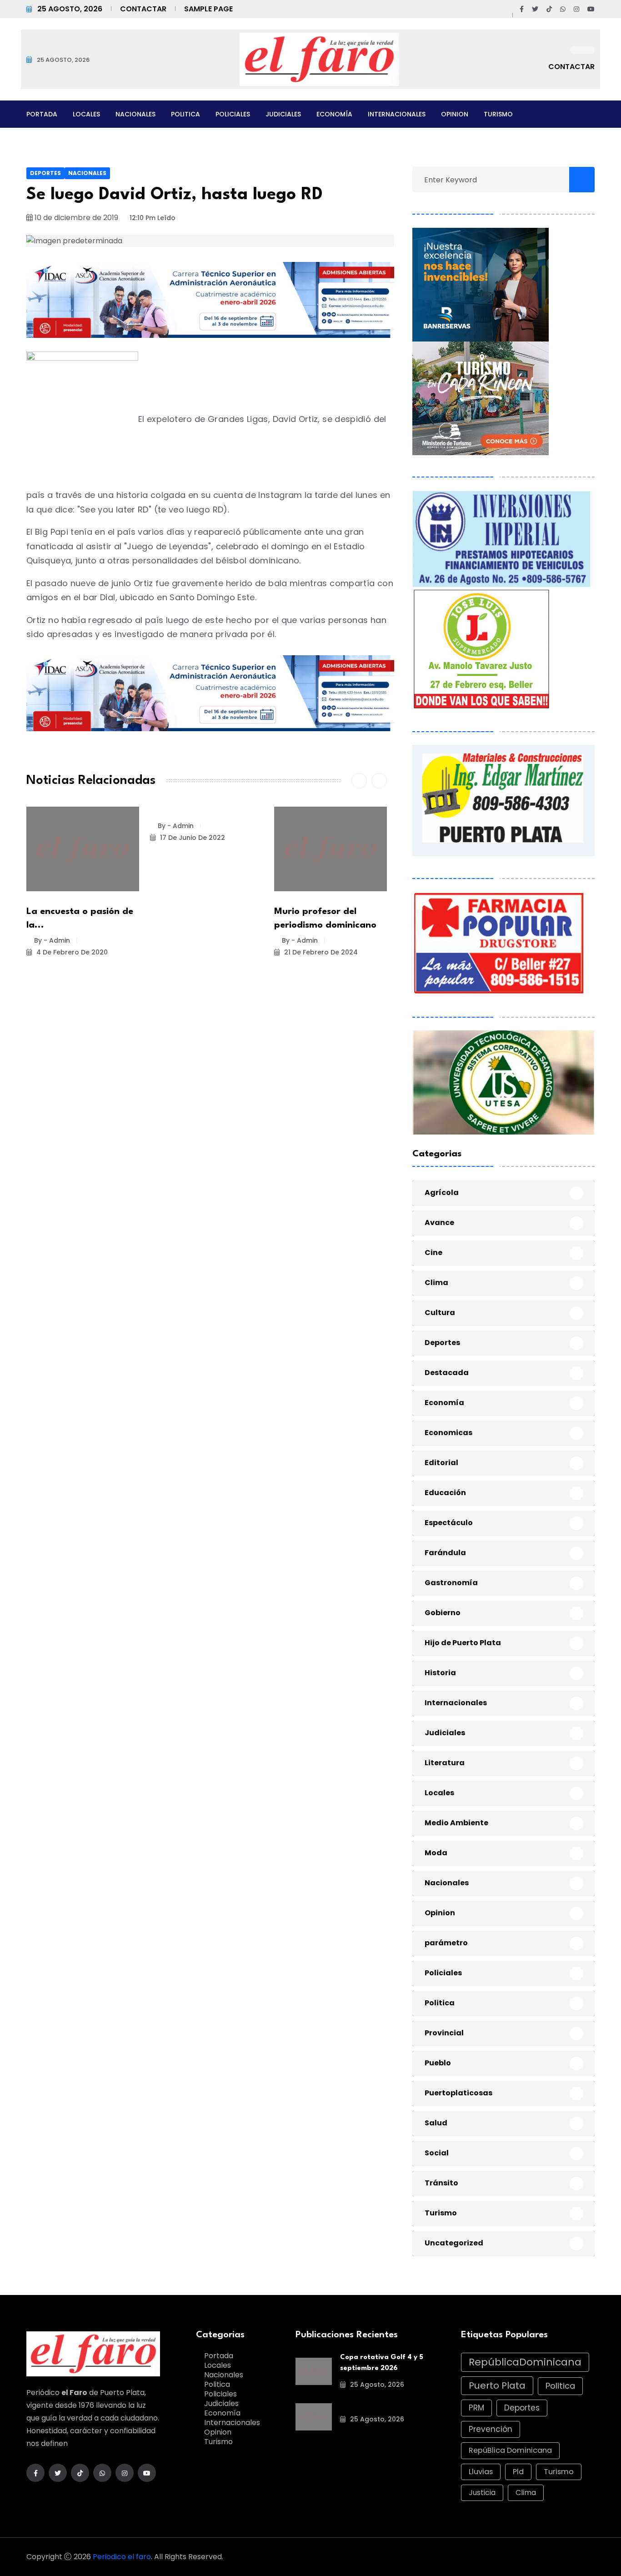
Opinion (455, 114)
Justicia (482, 2493)
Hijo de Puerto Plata (463, 1643)
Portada (42, 114)
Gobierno (443, 1613)
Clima (436, 1283)
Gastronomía (451, 1583)
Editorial (441, 1463)
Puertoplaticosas (458, 2093)
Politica (185, 114)
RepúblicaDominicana (525, 2362)
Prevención (491, 2429)
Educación (445, 1493)
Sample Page (208, 9)
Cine (433, 1253)
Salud (436, 2123)
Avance (439, 1223)
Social (437, 2153)
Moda (436, 1853)
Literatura (445, 1763)
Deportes (45, 173)
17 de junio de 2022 (192, 838)
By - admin (52, 940)
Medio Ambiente (456, 1823)
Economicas (448, 1433)
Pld (518, 2472)
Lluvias (481, 2472)
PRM (476, 2408)
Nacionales (135, 114)
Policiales (233, 114)
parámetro (446, 1943)
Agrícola (442, 1193)
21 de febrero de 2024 (320, 952)
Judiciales (283, 114)
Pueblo (438, 2063)
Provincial (444, 2033)
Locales (86, 114)
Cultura (440, 1313)
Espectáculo (449, 1523)
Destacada (447, 1373)
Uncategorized (454, 2243)
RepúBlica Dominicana (510, 2450)
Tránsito (441, 2183)
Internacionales (397, 114)
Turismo (498, 114)
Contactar (143, 9)
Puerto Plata (497, 2385)
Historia (440, 1673)
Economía (334, 114)
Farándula (445, 1553)
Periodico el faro (122, 2557)
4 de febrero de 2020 (71, 952)
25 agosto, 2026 (376, 2385)
